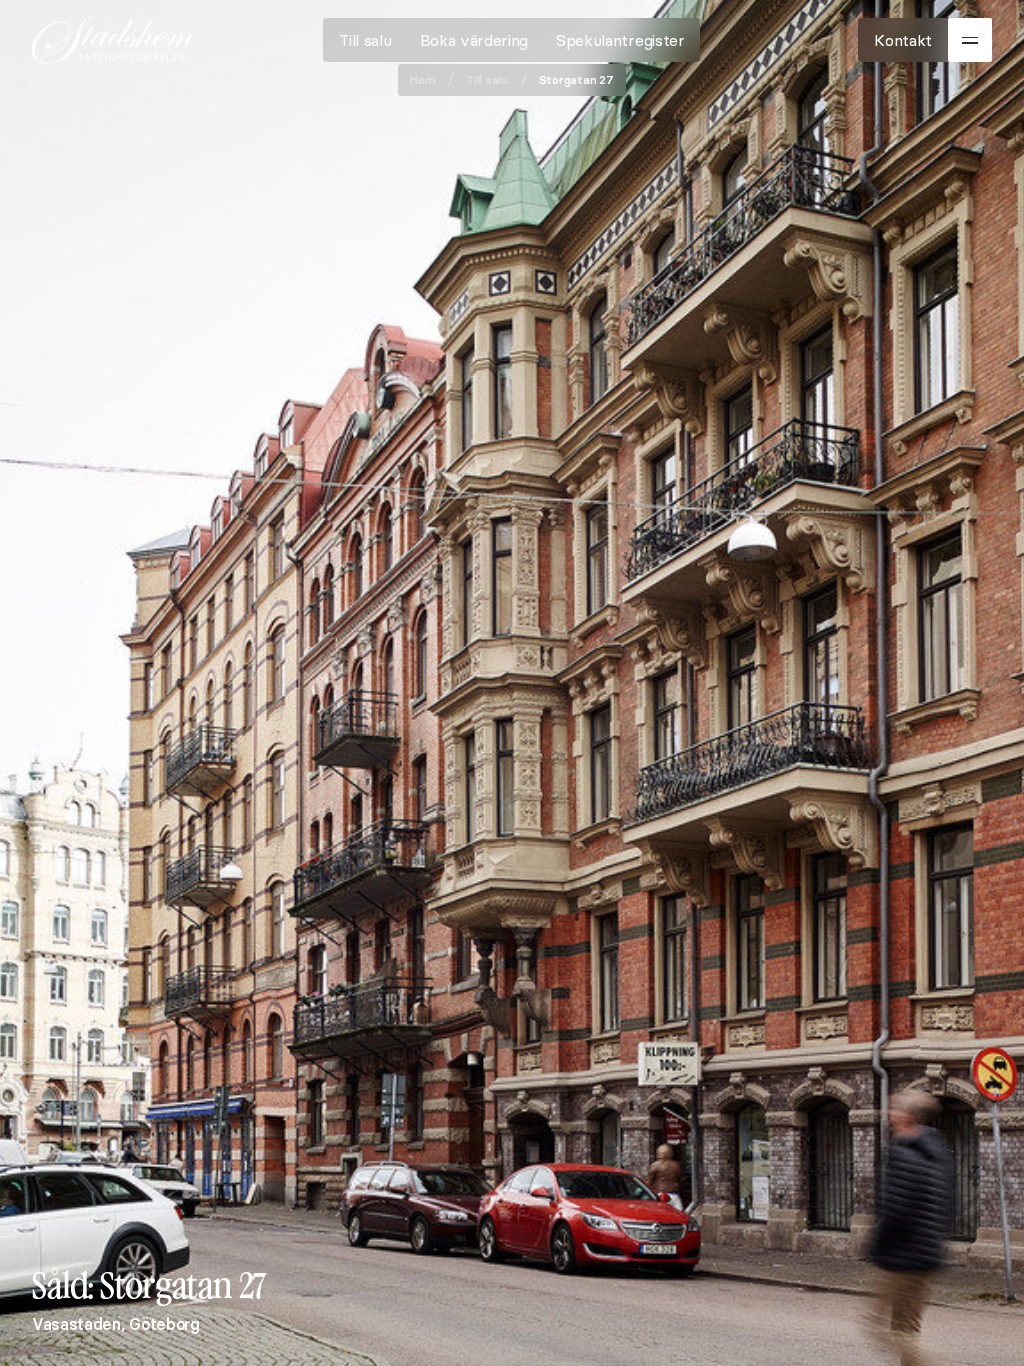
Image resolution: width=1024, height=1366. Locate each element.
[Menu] (970, 40)
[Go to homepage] (112, 40)
